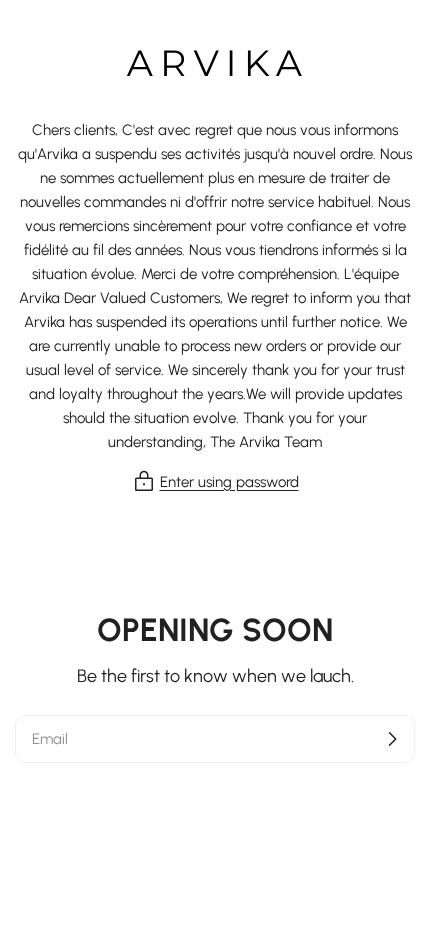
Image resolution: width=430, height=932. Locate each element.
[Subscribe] (392, 739)
